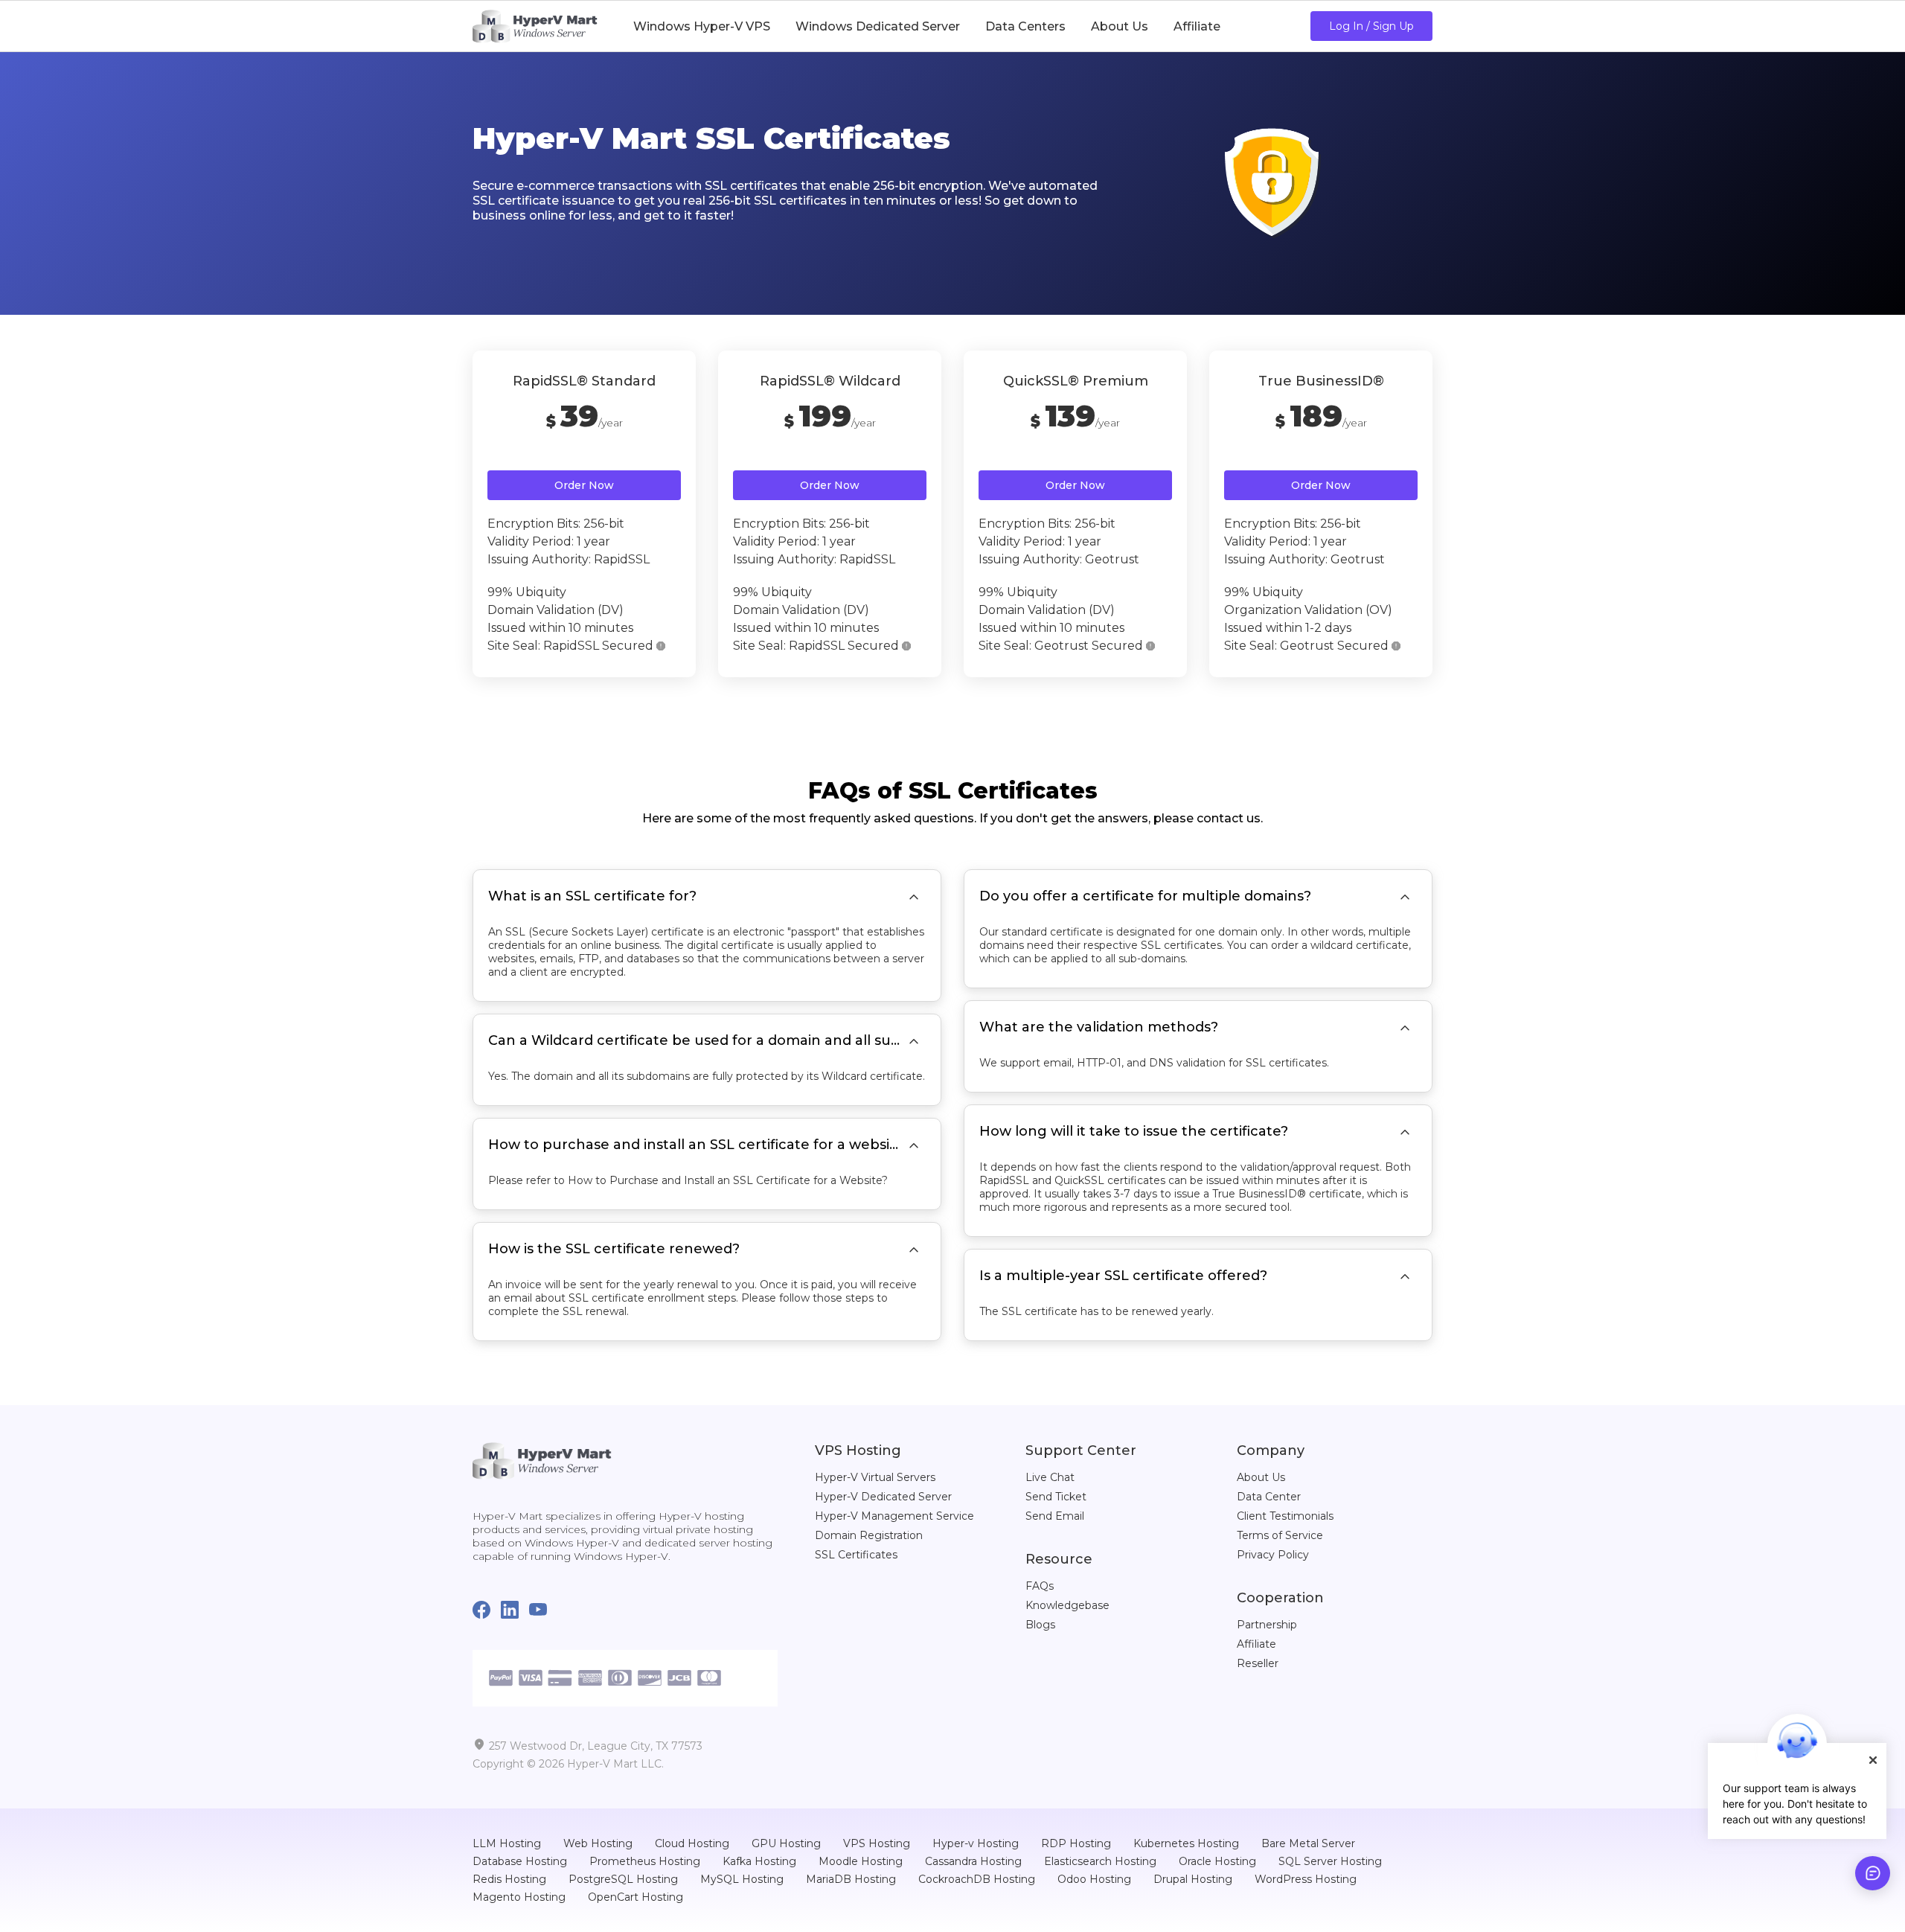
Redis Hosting (509, 1879)
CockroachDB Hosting (977, 1879)
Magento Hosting (519, 1897)
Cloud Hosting (692, 1843)
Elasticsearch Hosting (1100, 1861)
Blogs (1040, 1625)
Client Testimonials (1285, 1516)
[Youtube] (543, 1611)
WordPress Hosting (1306, 1879)
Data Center (1269, 1497)
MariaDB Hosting (851, 1879)
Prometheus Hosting (645, 1861)
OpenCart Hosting (635, 1897)
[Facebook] (487, 1611)
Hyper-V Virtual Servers (875, 1477)
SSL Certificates (856, 1555)
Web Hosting (598, 1843)
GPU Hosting (786, 1843)
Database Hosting (520, 1861)
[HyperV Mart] (535, 26)
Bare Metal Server (1308, 1843)
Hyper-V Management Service (894, 1516)
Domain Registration (869, 1535)
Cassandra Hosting (973, 1861)
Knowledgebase (1067, 1605)
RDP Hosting (1076, 1843)
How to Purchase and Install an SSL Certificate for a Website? (728, 1180)
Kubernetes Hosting (1186, 1843)
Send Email (1055, 1516)
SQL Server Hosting (1330, 1861)
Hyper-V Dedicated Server (883, 1497)
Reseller (1258, 1663)
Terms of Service (1280, 1535)
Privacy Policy (1273, 1555)
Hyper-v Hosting (976, 1843)
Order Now (584, 485)
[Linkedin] (515, 1611)
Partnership (1267, 1625)
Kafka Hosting (759, 1861)
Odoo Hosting (1094, 1879)
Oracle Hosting (1217, 1861)
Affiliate (1256, 1644)
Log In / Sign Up (1371, 26)
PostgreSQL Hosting (623, 1879)
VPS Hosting (877, 1843)
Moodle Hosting (861, 1861)
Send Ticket (1056, 1497)
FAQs (1040, 1586)
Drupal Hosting (1193, 1879)
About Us (1261, 1477)
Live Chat (1050, 1477)
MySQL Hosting (742, 1879)
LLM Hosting (507, 1843)
